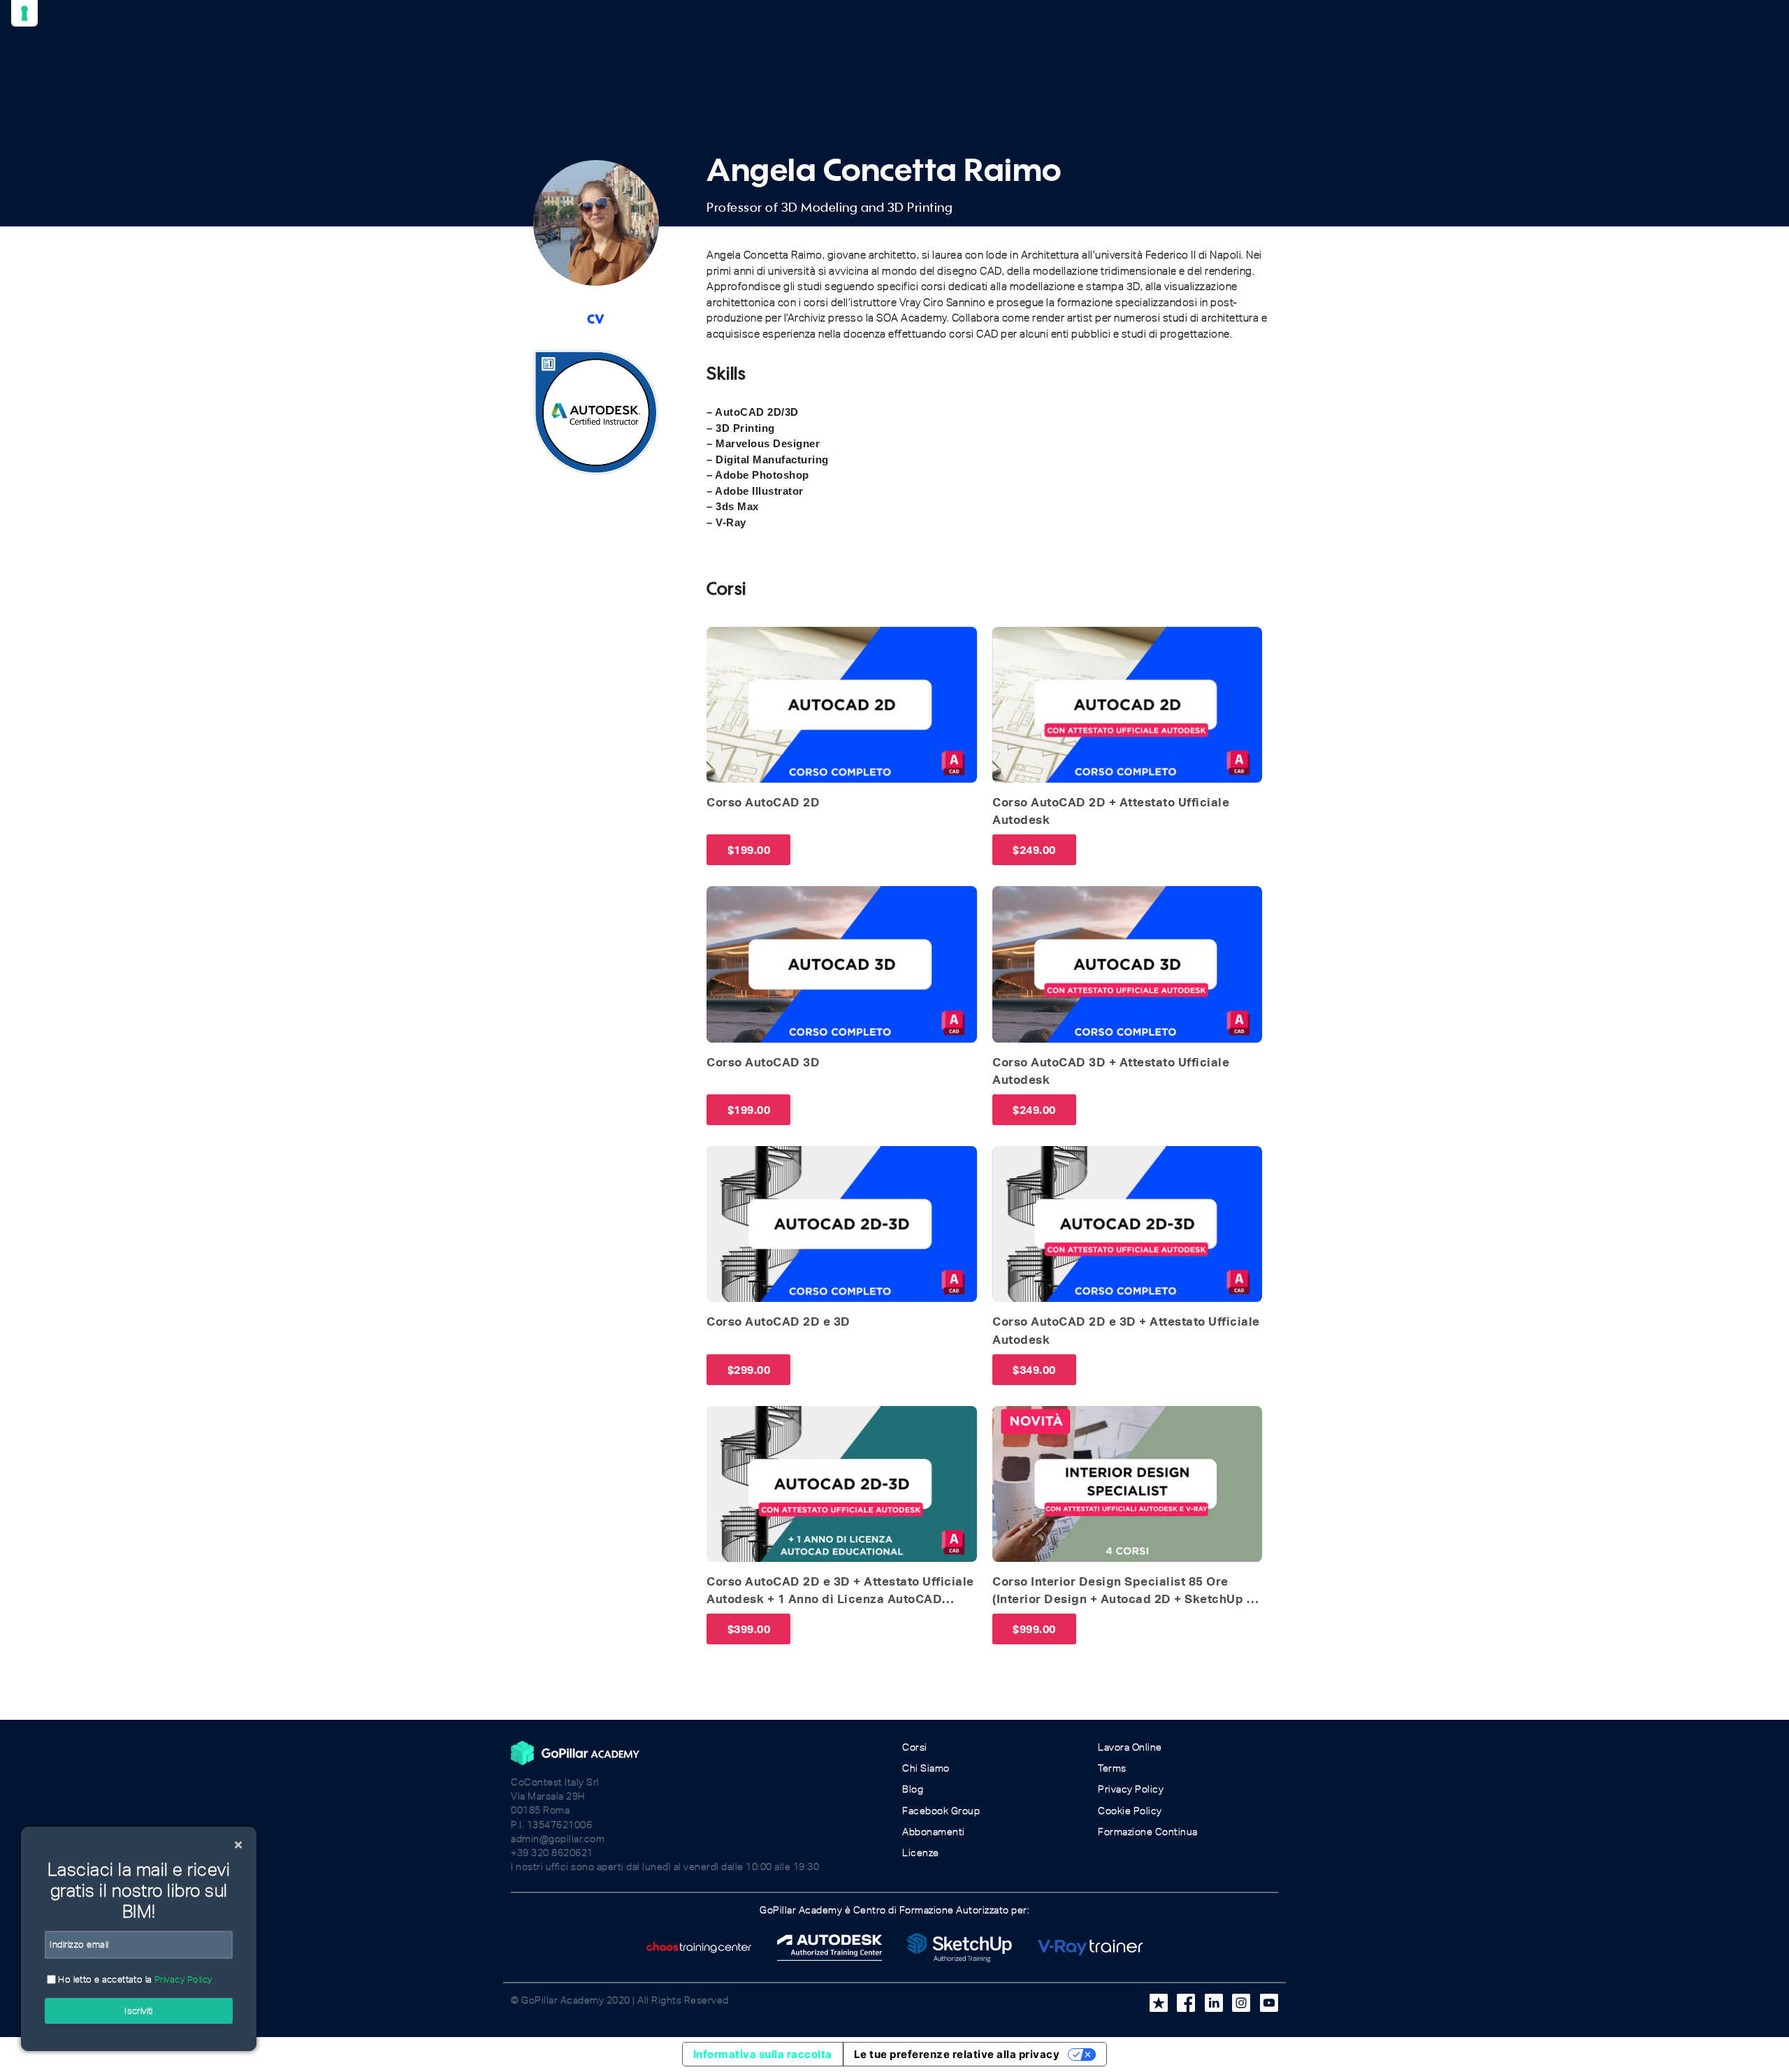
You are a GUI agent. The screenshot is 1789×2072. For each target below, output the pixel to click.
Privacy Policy (1131, 1789)
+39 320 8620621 (552, 1853)
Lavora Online (1130, 1747)
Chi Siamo (926, 1768)
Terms (1112, 1768)
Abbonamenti (934, 1832)
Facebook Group (941, 1811)
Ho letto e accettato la (134, 1979)
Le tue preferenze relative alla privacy (957, 2054)
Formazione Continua (1148, 1832)
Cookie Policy (1130, 1811)
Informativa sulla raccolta (763, 2054)
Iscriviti (139, 2011)
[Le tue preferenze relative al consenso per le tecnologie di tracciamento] (24, 13)
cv (596, 316)
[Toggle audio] (721, 642)
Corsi (915, 1747)
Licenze (921, 1853)
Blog (913, 1789)
